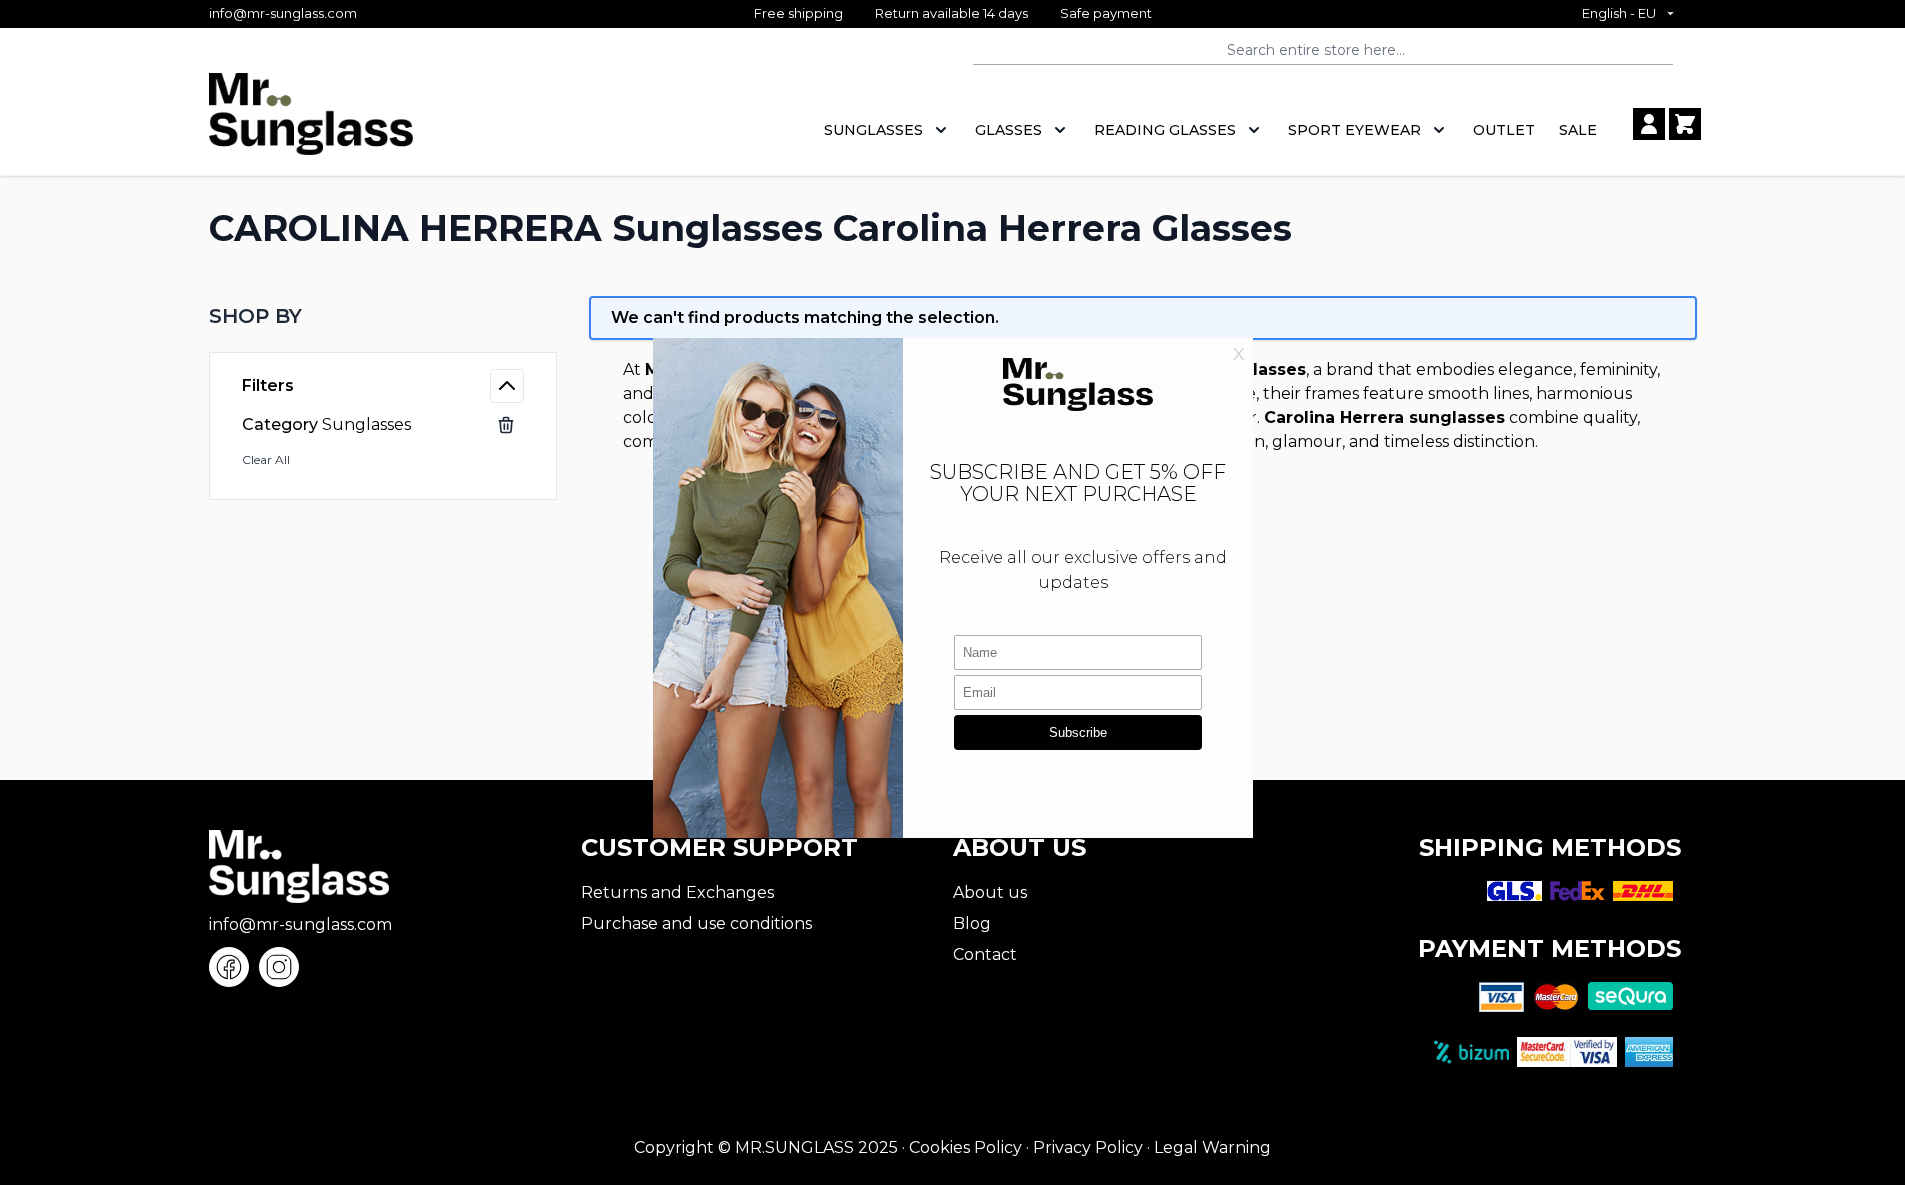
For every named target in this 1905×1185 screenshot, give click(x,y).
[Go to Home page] (311, 124)
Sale (1578, 130)
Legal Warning (1212, 1147)
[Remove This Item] (506, 425)
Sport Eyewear (1354, 130)
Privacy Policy (1088, 1147)
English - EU (1619, 13)
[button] (383, 316)
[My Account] (1649, 124)
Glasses (1008, 130)
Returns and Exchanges (677, 892)
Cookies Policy (965, 1147)
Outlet (1504, 130)
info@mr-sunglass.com (283, 13)
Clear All (266, 459)
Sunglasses (873, 130)
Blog (972, 923)
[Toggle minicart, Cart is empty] (1685, 124)
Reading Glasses (1165, 130)
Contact (985, 954)
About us (990, 892)
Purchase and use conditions (696, 923)
